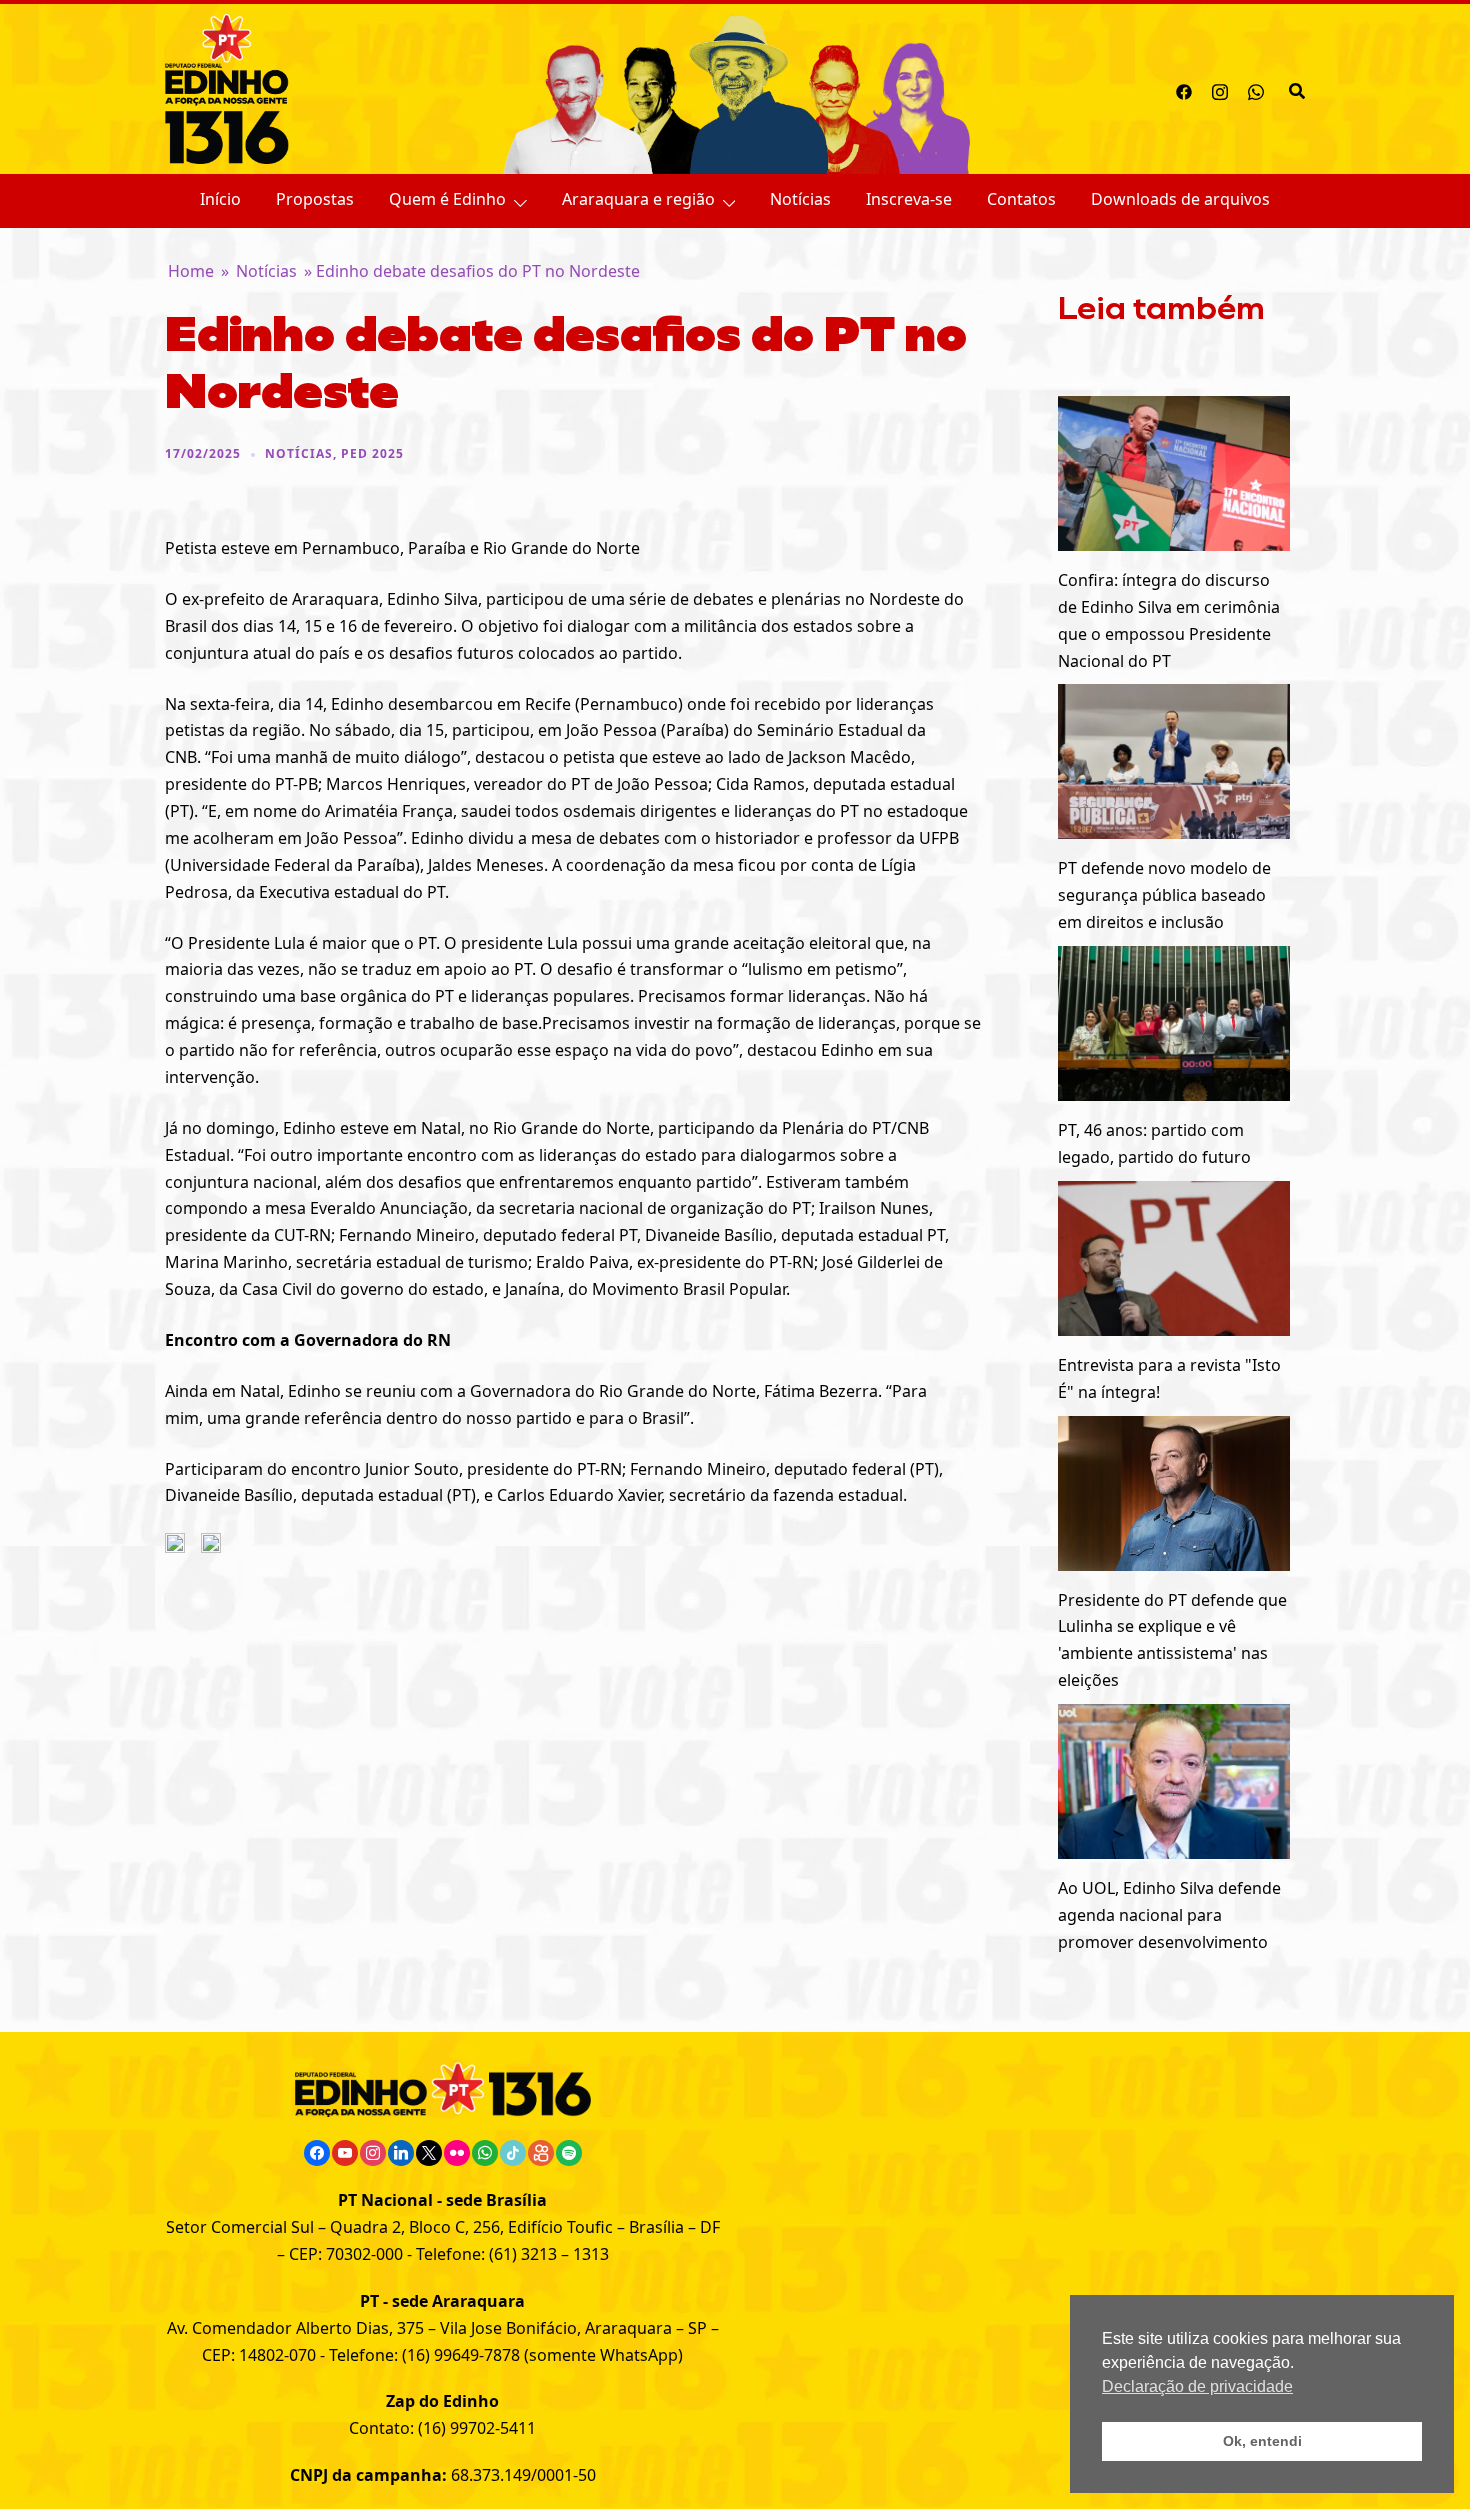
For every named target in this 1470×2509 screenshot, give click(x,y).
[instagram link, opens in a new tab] (1220, 89)
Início (220, 199)
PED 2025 (372, 453)
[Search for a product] (1297, 89)
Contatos (1021, 199)
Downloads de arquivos (1180, 199)
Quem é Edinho (447, 199)
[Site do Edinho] (227, 87)
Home (191, 271)
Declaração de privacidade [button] (1197, 2386)
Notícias (800, 199)
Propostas (315, 199)
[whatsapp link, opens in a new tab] (1256, 89)
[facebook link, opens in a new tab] (1184, 89)
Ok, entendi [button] (1262, 2441)
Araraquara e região (638, 199)
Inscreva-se (909, 199)
